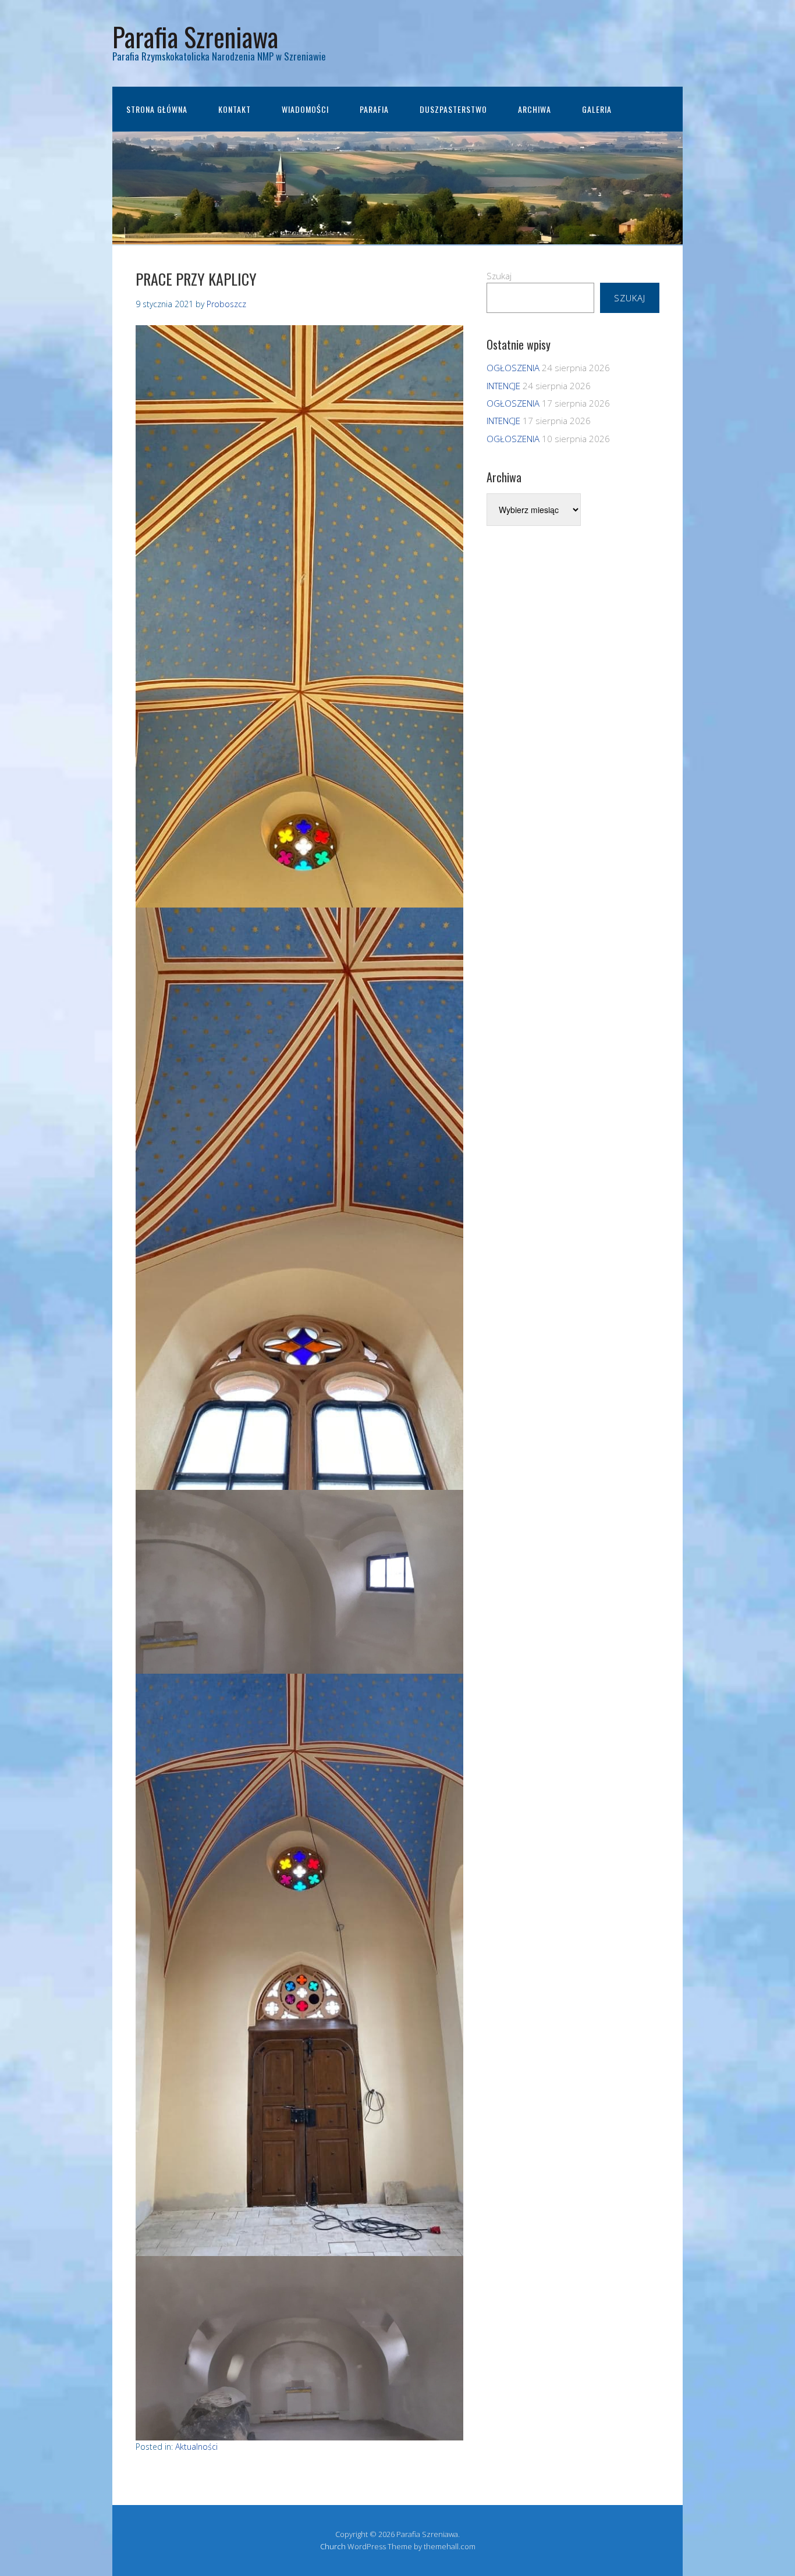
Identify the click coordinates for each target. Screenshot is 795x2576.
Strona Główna (157, 109)
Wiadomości (305, 109)
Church (333, 2546)
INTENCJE (503, 386)
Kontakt (235, 109)
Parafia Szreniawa (195, 36)
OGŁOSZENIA (513, 368)
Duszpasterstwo (453, 109)
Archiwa (535, 109)
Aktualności (196, 2447)
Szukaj (499, 276)
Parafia (374, 109)
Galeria (597, 109)
